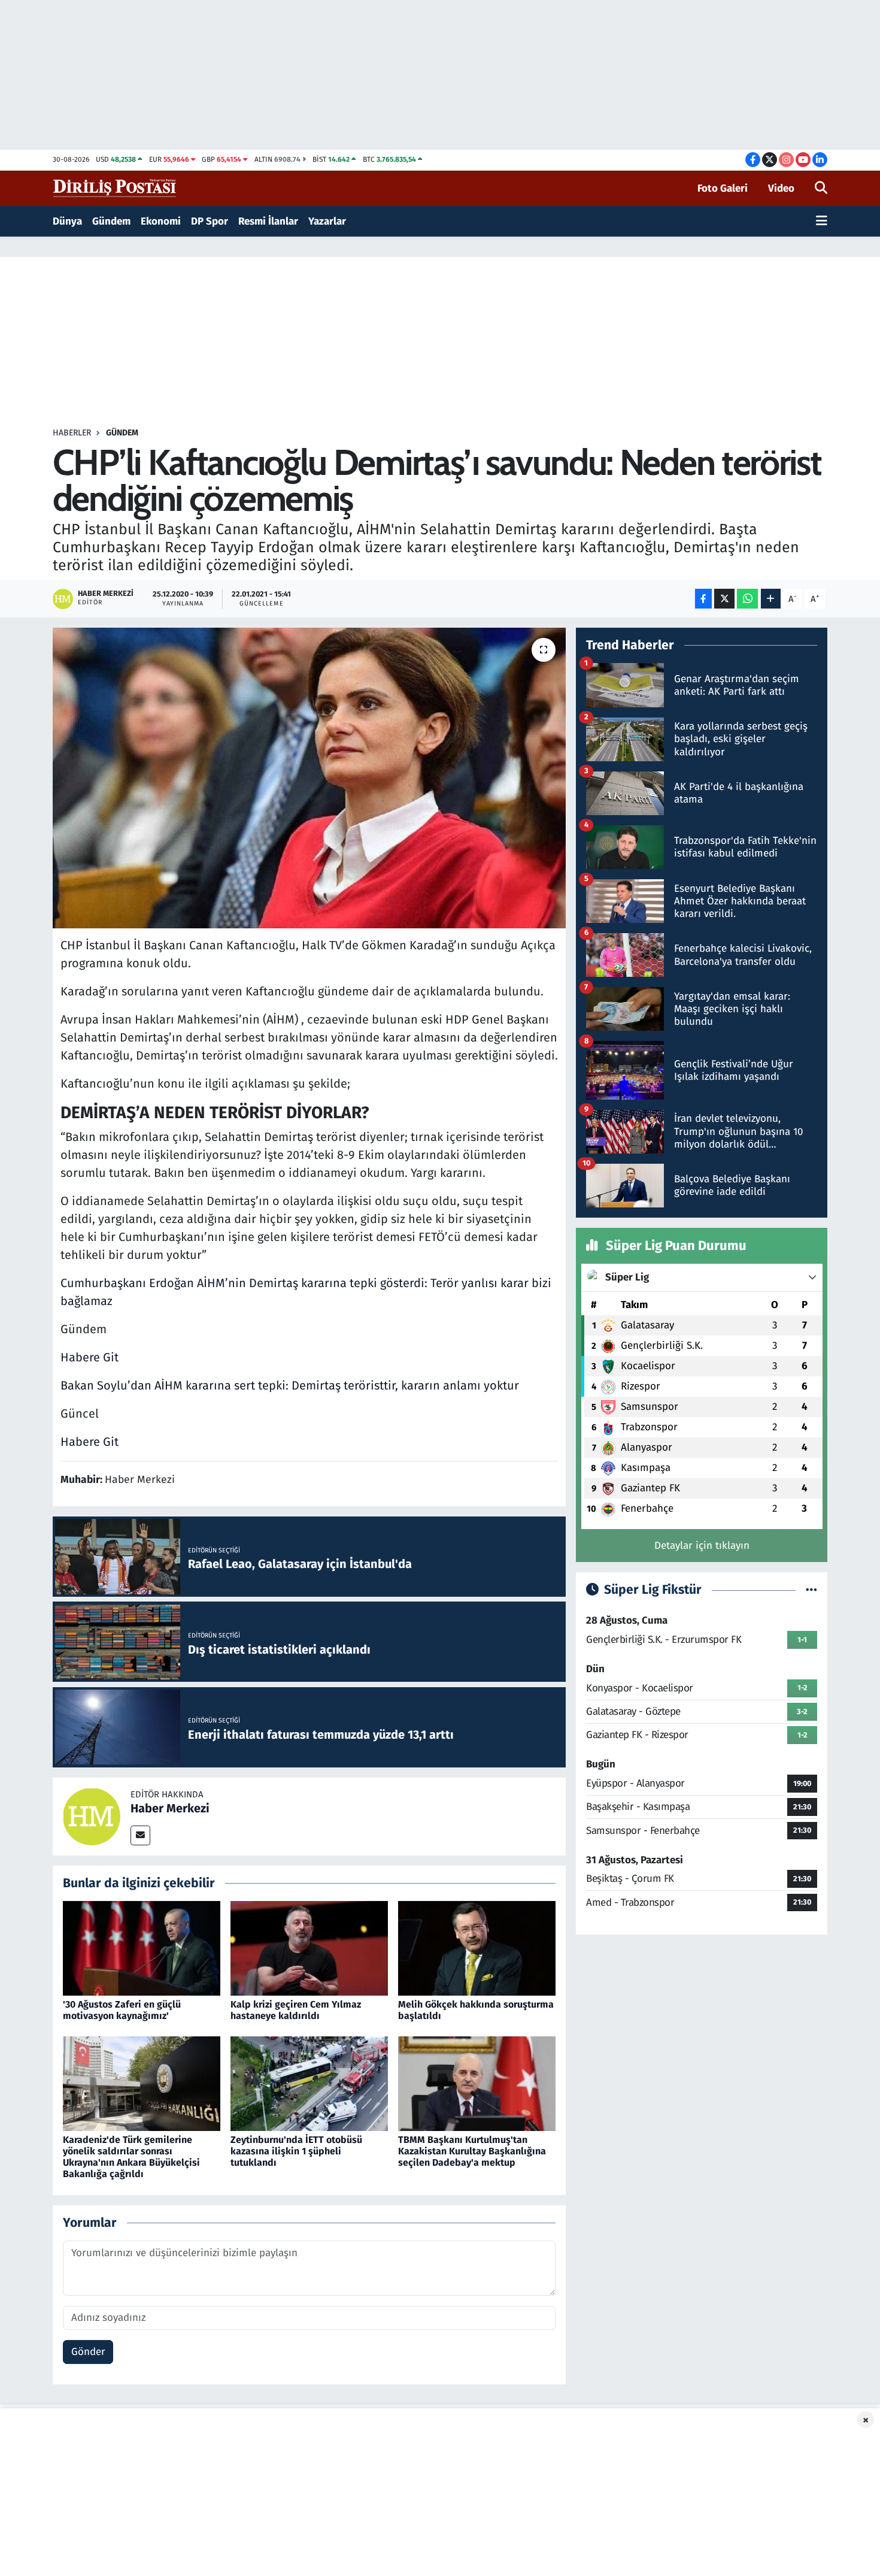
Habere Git (89, 1357)
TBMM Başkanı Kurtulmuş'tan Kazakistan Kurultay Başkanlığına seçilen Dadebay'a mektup (472, 2151)
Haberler (72, 433)
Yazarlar (327, 221)
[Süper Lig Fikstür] (811, 1590)
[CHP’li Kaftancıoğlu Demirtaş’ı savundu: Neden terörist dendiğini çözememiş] (309, 778)
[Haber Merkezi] (92, 1816)
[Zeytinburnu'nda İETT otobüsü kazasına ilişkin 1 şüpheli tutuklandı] (309, 2083)
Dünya (67, 221)
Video (781, 188)
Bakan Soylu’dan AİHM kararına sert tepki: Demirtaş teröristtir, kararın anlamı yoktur (290, 1385)
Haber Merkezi (170, 1808)
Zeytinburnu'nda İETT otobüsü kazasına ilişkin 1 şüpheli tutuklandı (296, 2151)
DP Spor (210, 221)
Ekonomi (161, 221)
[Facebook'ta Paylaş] (703, 599)
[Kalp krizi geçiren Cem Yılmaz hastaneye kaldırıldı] (309, 1948)
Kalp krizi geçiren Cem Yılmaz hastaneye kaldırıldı (296, 2010)
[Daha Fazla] (771, 599)
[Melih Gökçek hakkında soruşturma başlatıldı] (477, 1948)
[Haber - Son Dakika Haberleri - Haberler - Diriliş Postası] (115, 188)
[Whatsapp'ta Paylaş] (747, 599)
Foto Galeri (723, 188)
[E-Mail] (140, 1835)
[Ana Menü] (822, 222)
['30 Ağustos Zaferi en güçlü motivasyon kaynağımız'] (142, 1948)
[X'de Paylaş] (724, 599)
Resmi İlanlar (268, 221)
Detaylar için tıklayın (702, 1546)
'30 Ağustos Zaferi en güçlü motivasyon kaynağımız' (122, 2010)
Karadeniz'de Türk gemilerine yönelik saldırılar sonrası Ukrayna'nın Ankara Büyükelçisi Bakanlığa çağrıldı (131, 2157)
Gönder (88, 2352)
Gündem (111, 221)
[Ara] (821, 189)
